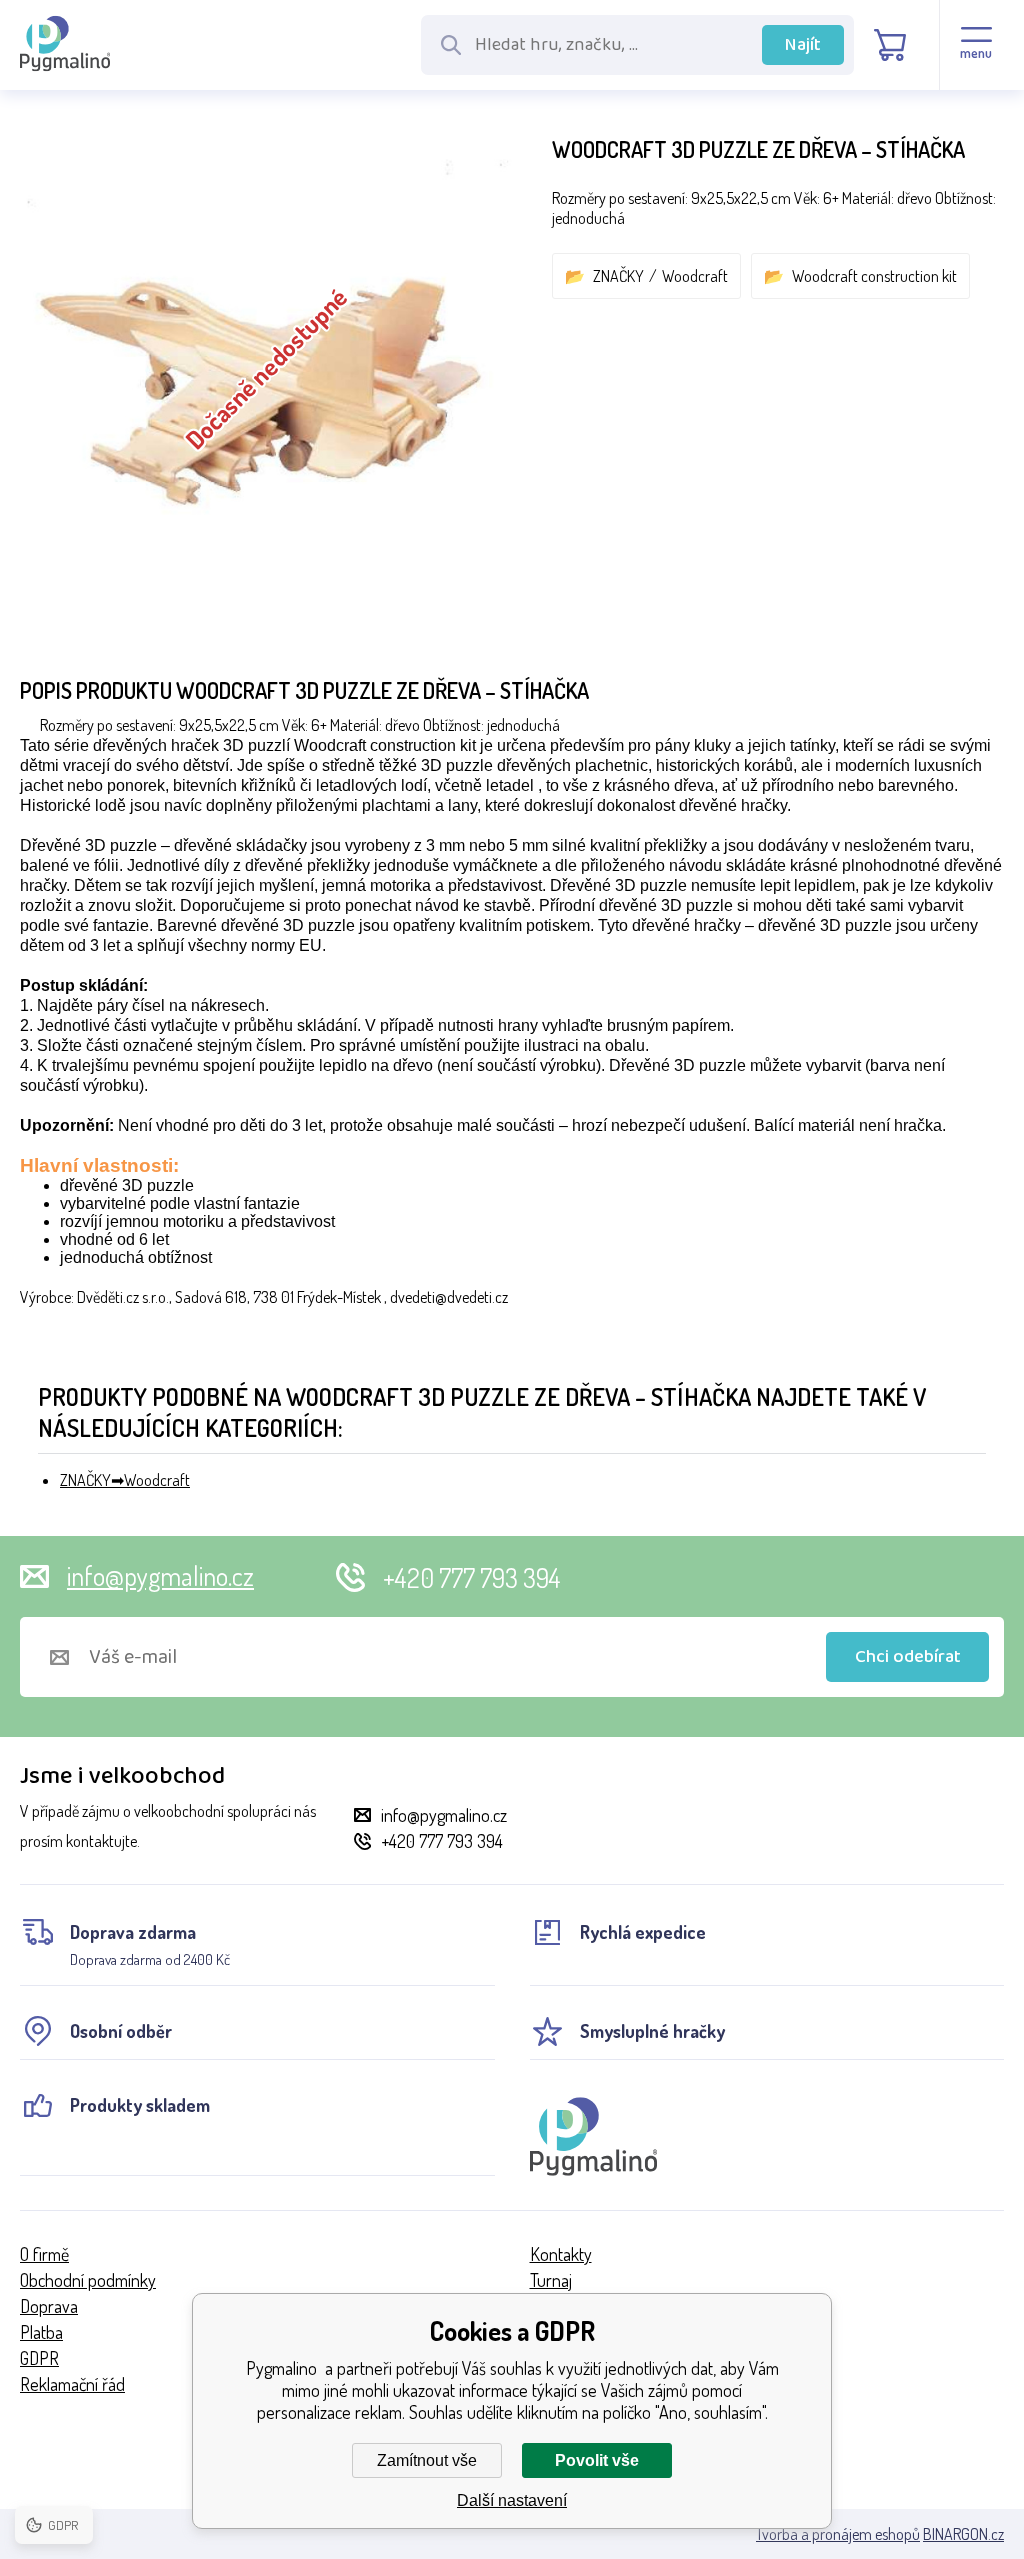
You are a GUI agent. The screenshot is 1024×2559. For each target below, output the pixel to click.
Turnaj (551, 2280)
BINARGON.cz (963, 2534)
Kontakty (561, 2254)
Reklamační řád (72, 2384)
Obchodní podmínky (88, 2280)
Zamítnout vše (427, 2460)
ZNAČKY (618, 276)
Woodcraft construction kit (874, 276)
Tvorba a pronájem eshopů (838, 2534)
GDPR (39, 2358)
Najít (803, 45)
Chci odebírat (908, 1657)
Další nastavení (512, 2500)
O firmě (44, 2254)
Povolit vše (597, 2460)
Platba (41, 2332)
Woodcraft (695, 276)
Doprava (49, 2306)
